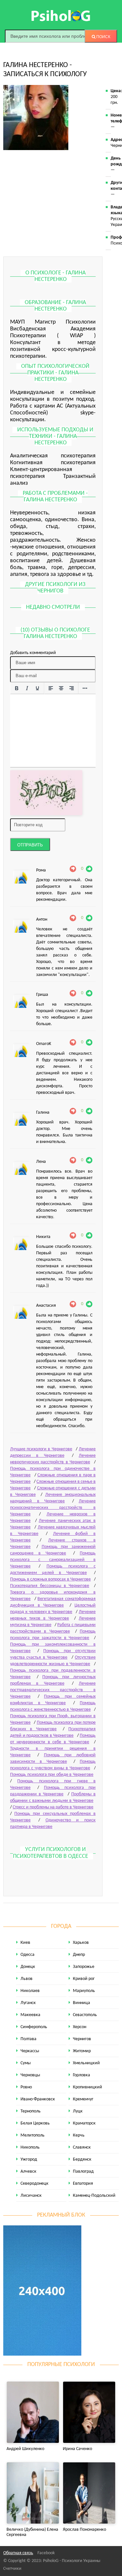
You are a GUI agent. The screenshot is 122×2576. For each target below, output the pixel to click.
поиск (103, 37)
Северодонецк (34, 2184)
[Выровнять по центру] (61, 689)
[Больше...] (85, 689)
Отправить (30, 845)
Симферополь (34, 2027)
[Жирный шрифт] (17, 689)
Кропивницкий (88, 2087)
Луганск (28, 2003)
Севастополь (85, 2015)
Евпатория (83, 2184)
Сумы (26, 2063)
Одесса (27, 1955)
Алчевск (28, 2172)
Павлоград (83, 2172)
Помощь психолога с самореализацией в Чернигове (53, 1560)
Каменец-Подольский (94, 2196)
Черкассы (30, 2051)
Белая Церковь (35, 2123)
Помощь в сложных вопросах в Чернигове (50, 1579)
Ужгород (29, 2159)
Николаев (30, 1991)
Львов (27, 1979)
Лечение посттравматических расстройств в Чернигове (53, 1690)
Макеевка (30, 2015)
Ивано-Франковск (38, 2099)
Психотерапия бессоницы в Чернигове (50, 1586)
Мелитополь (33, 2135)
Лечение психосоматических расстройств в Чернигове (53, 1508)
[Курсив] (27, 689)
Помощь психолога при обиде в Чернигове (52, 1775)
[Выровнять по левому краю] (51, 689)
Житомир (82, 2051)
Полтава (28, 2039)
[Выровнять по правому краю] (72, 689)
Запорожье (84, 1967)
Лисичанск (31, 2196)
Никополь (30, 2147)
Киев (25, 1943)
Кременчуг (83, 2099)
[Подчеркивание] (37, 689)
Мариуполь (84, 1991)
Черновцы (30, 2075)
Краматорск (84, 2123)
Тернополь (31, 2111)
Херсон (80, 2027)
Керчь (79, 2135)
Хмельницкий (86, 2063)
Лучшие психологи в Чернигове (41, 1449)
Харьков (81, 1943)
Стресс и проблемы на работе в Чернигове (53, 1807)
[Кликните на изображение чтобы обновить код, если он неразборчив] (46, 793)
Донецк (28, 1967)
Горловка (81, 2075)
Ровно (26, 2087)
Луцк (78, 2111)
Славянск (82, 2147)
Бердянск (82, 2159)
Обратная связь (18, 2553)
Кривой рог (84, 1979)
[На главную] (61, 16)
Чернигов (82, 2039)
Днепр (79, 1955)
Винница (81, 2003)
